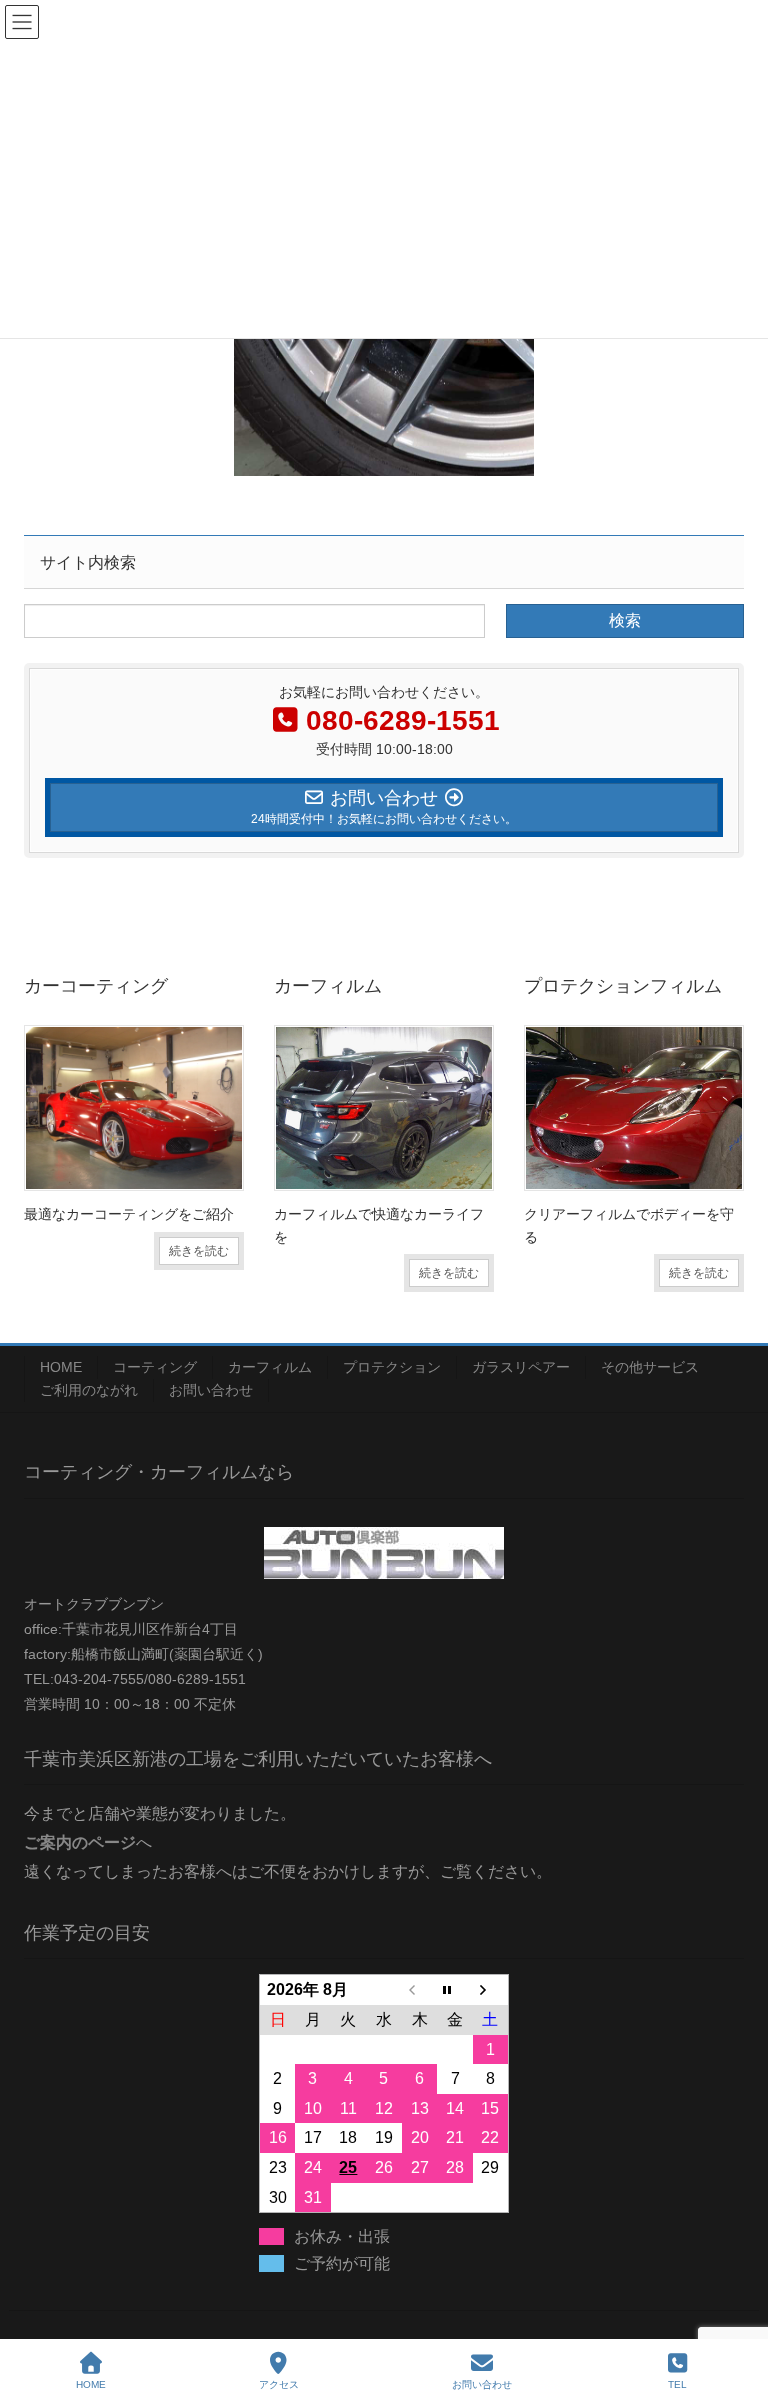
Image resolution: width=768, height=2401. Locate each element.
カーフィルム (270, 1367)
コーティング (155, 1367)
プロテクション (392, 1367)
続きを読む (199, 1251)
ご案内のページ (80, 1842)
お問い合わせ (211, 1390)
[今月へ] (455, 1990)
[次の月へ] (491, 1990)
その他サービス (650, 1367)
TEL (677, 2384)
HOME (61, 1367)
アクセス (279, 2384)
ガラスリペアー (521, 1367)
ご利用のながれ (89, 1390)
